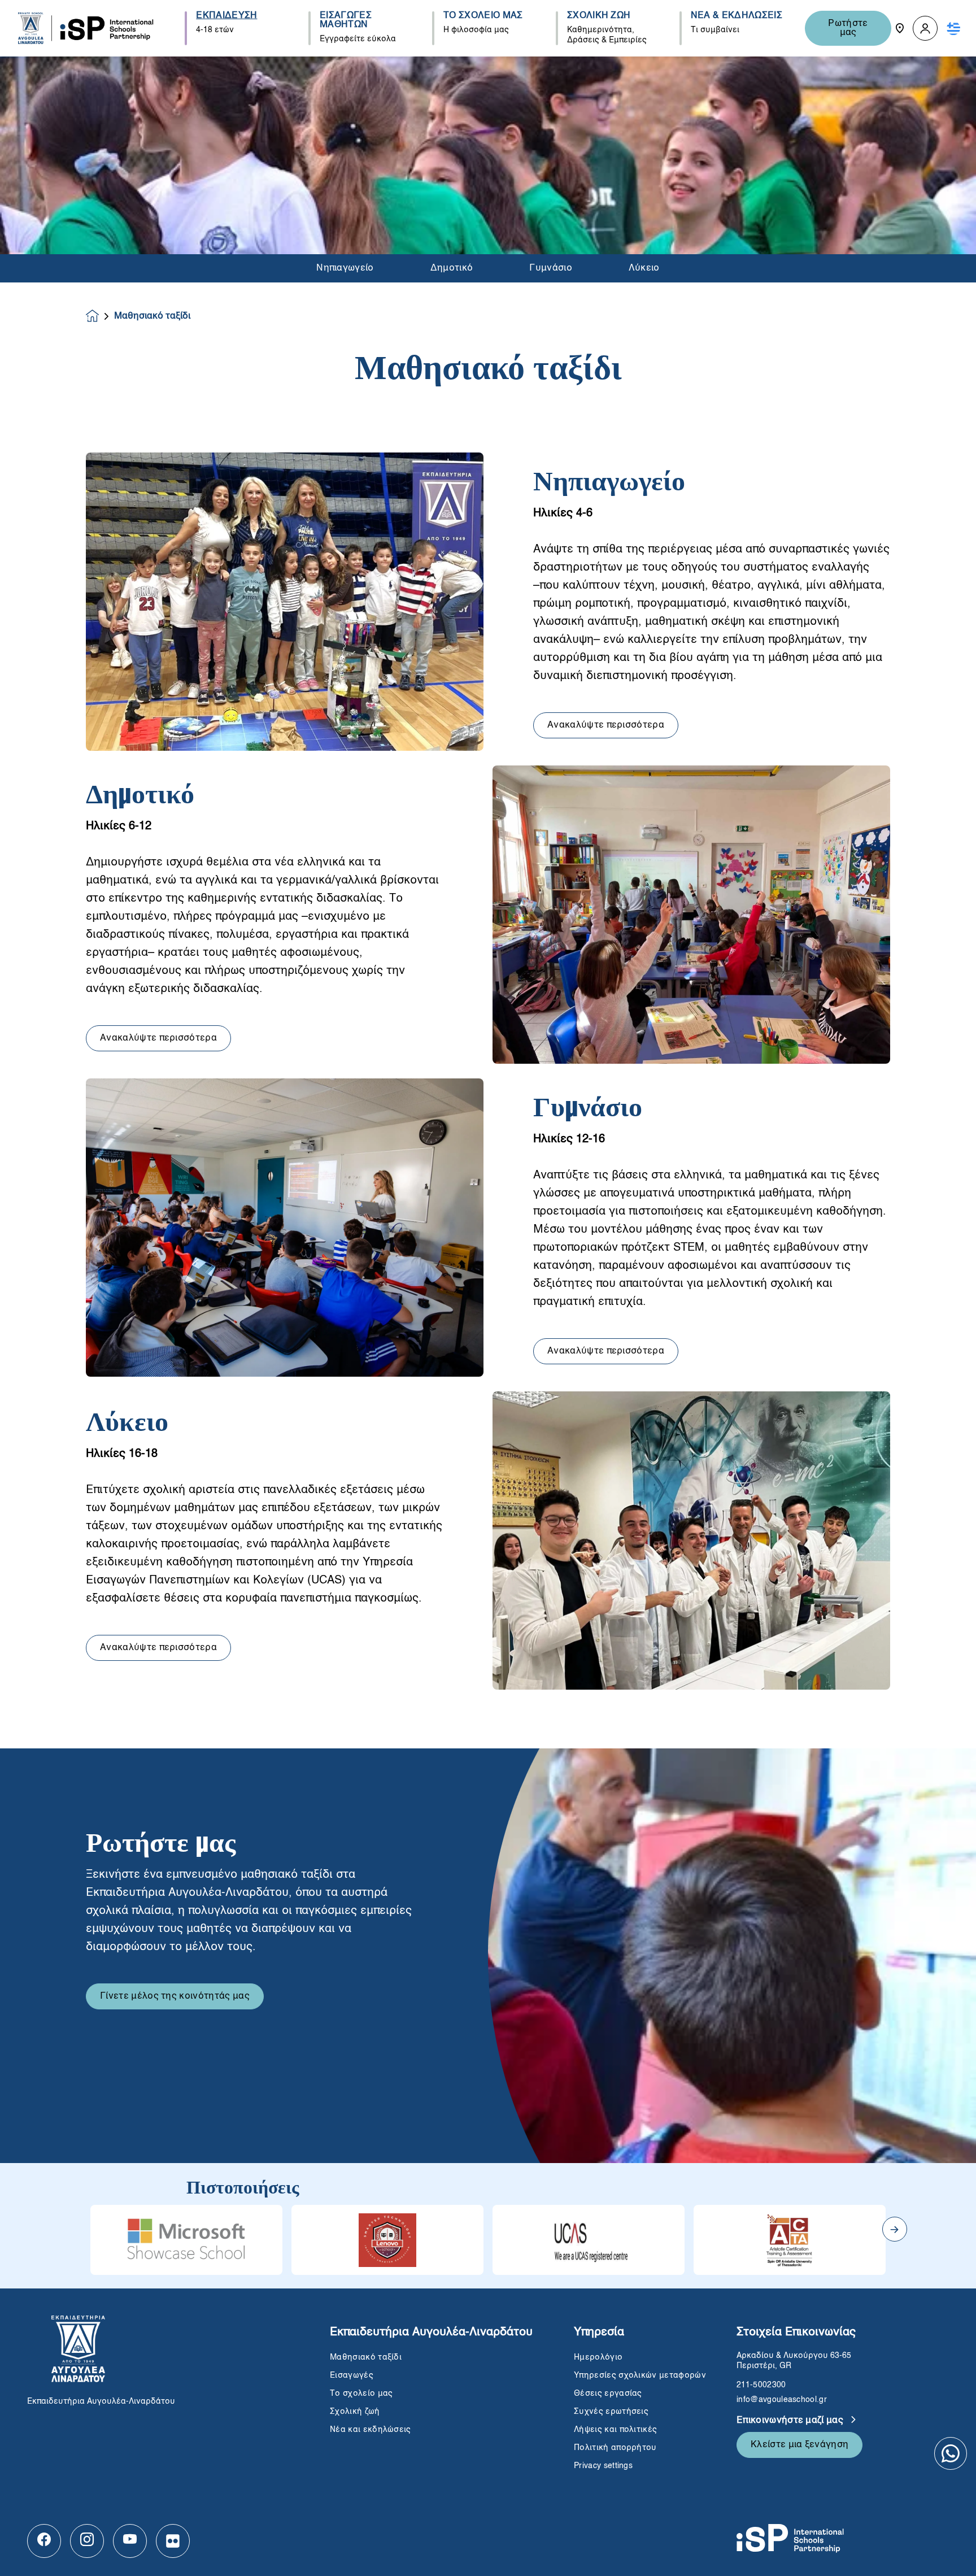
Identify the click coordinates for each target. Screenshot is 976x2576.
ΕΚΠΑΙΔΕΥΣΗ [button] (226, 16)
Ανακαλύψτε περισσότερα (606, 725)
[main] (488, 1316)
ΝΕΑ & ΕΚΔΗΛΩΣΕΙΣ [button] (737, 16)
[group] (186, 2240)
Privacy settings (603, 2466)
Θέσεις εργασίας (608, 2394)
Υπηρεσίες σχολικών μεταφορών (640, 2375)
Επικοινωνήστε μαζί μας (791, 2421)
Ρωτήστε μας (848, 28)
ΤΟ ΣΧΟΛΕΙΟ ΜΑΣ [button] (483, 16)
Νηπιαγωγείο (345, 268)
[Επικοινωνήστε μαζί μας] (900, 28)
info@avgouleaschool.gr (782, 2400)
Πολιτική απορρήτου (615, 2448)
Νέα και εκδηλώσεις (371, 2430)
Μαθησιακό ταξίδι (366, 2357)
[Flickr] (173, 2541)
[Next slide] (895, 2229)
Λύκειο (644, 268)
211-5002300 (761, 2385)
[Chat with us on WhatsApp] (951, 2453)
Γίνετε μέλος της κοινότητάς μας (175, 1996)
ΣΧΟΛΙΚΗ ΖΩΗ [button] (599, 16)
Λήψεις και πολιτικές (615, 2430)
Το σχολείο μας (361, 2394)
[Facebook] (44, 2541)
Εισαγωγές (352, 2375)
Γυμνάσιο (551, 268)
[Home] (86, 28)
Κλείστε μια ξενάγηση (799, 2445)
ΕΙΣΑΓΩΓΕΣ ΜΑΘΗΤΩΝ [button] (346, 20)
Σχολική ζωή (355, 2412)
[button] (925, 29)
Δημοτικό (452, 268)
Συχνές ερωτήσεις (612, 2412)
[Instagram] (87, 2541)
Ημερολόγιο (598, 2357)
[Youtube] (130, 2541)
